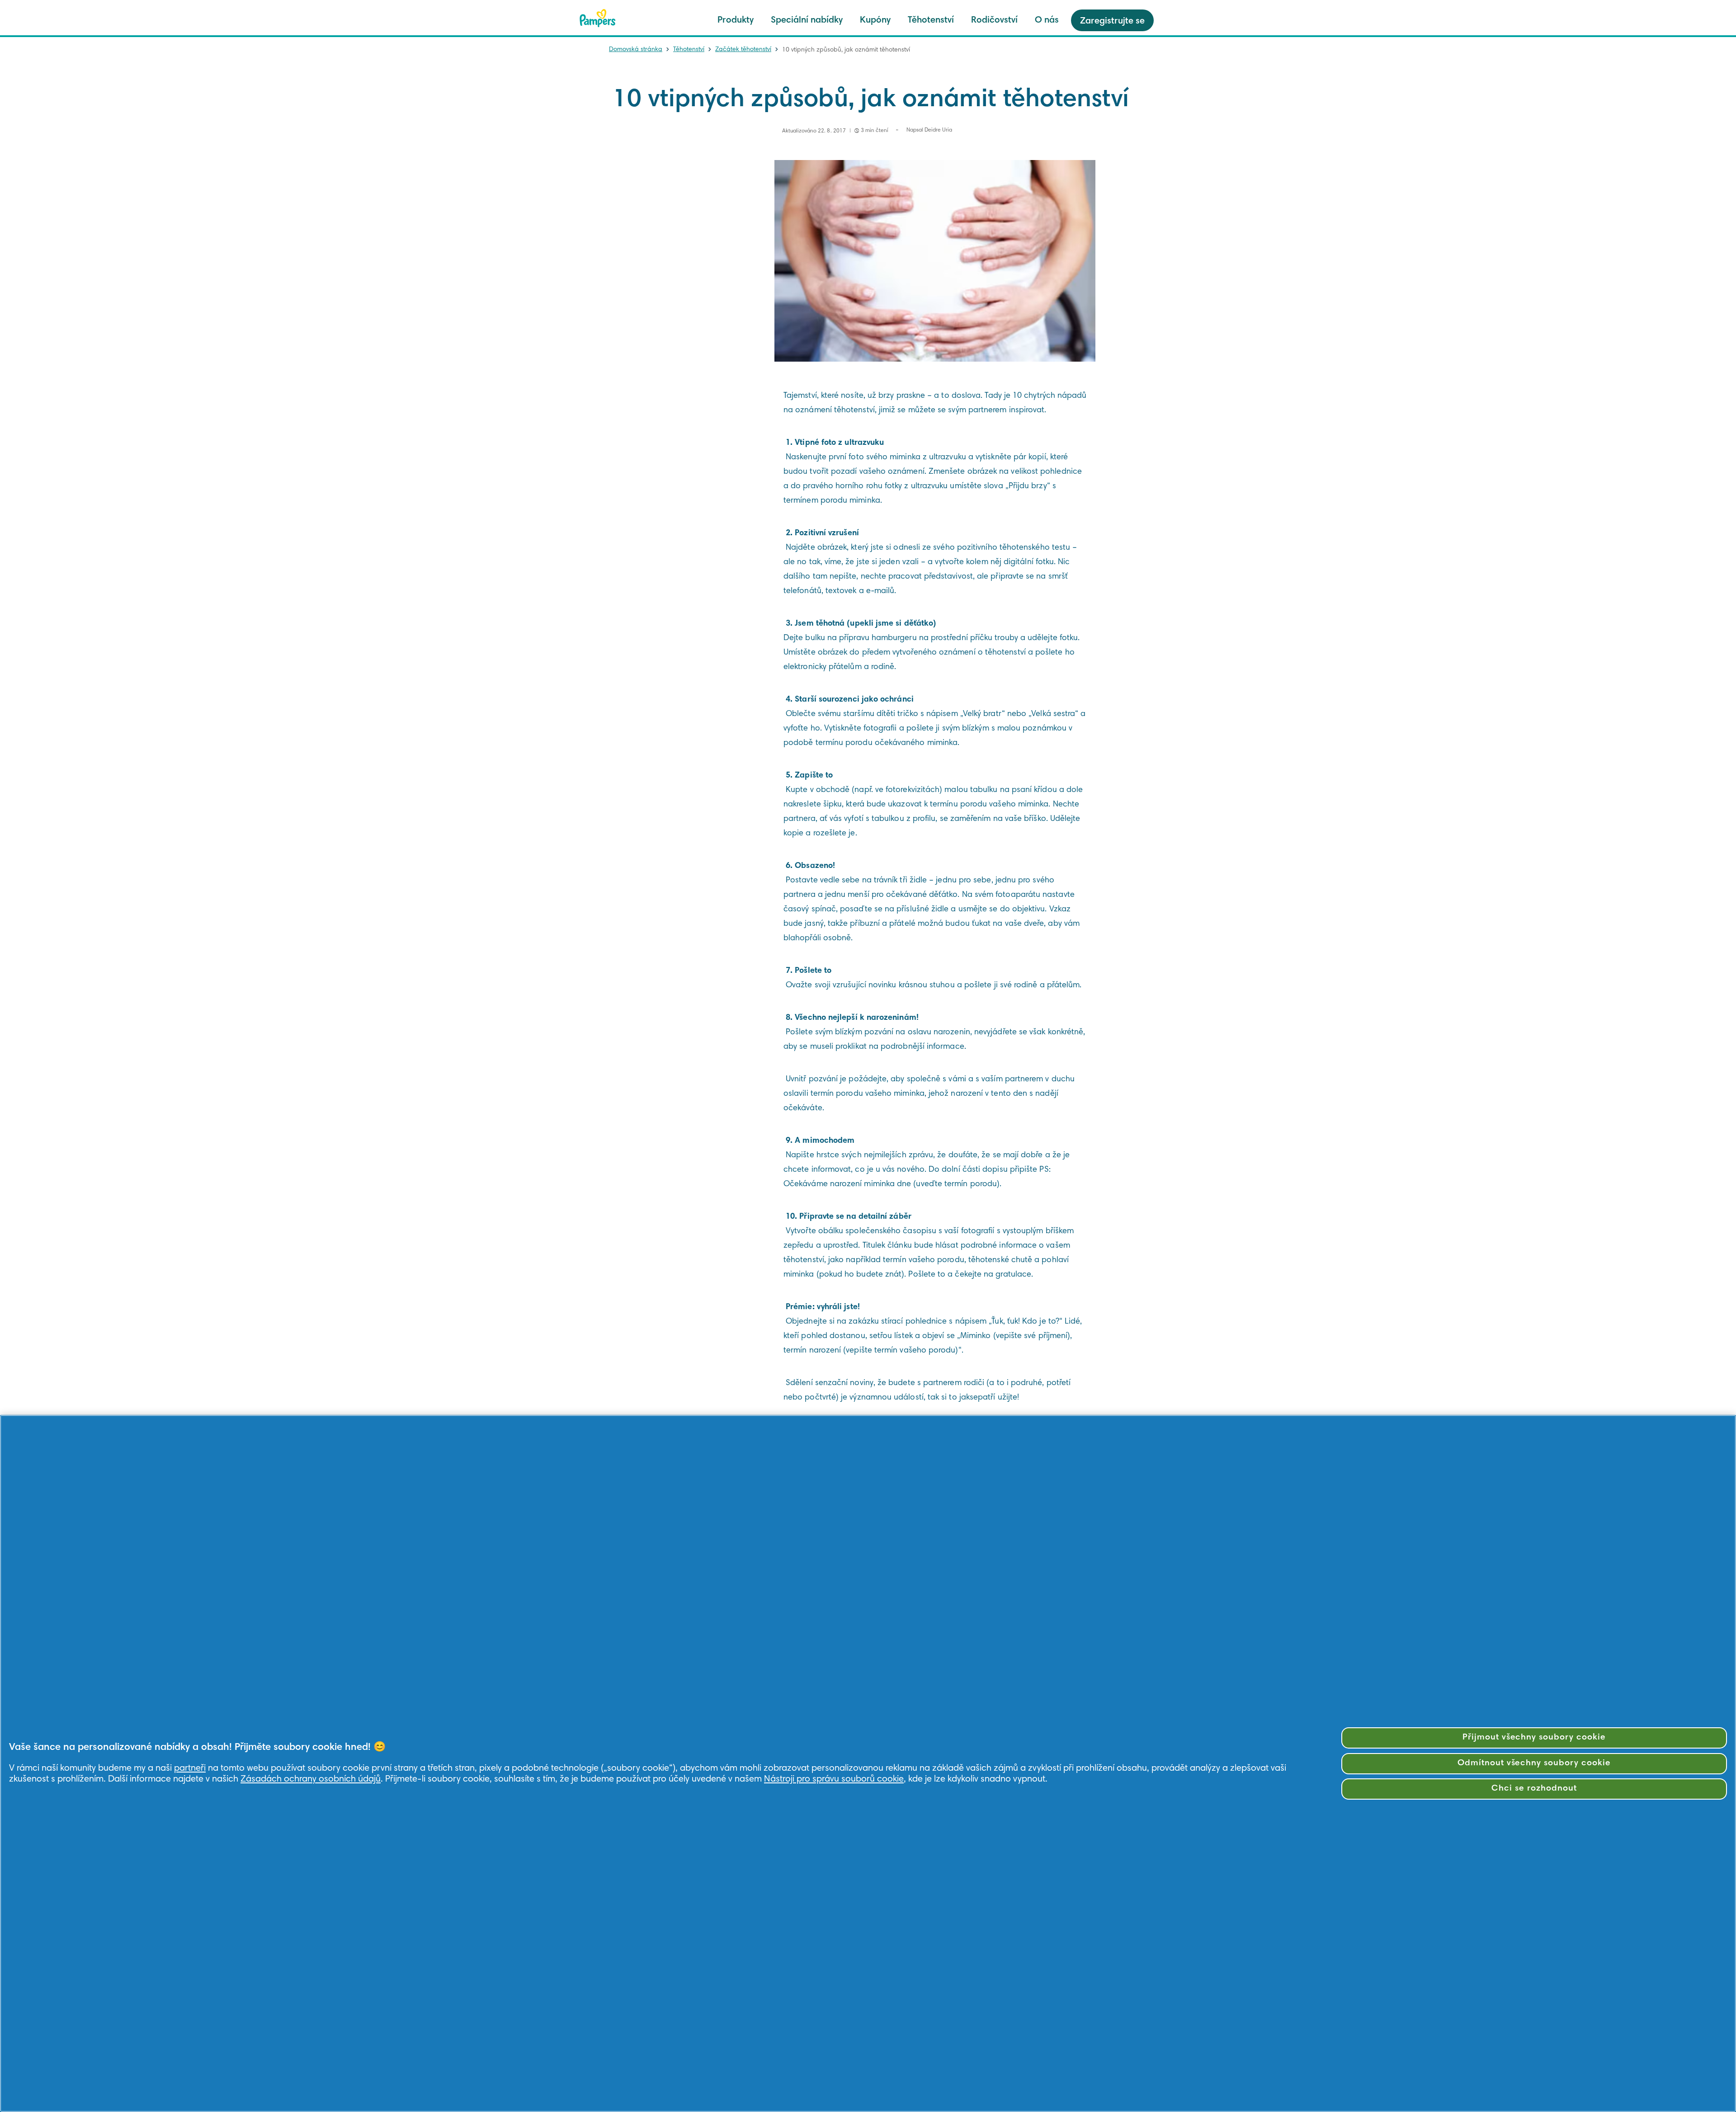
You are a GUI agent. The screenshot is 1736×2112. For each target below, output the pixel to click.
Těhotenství (931, 20)
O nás (1047, 20)
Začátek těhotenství (743, 50)
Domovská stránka (636, 50)
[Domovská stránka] (598, 18)
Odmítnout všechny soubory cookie (1534, 1763)
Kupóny (875, 20)
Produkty (736, 20)
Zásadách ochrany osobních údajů (311, 1779)
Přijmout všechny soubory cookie (1534, 1737)
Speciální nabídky (807, 20)
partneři (190, 1768)
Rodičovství (994, 20)
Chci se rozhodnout (1534, 1789)
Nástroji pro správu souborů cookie (834, 1779)
